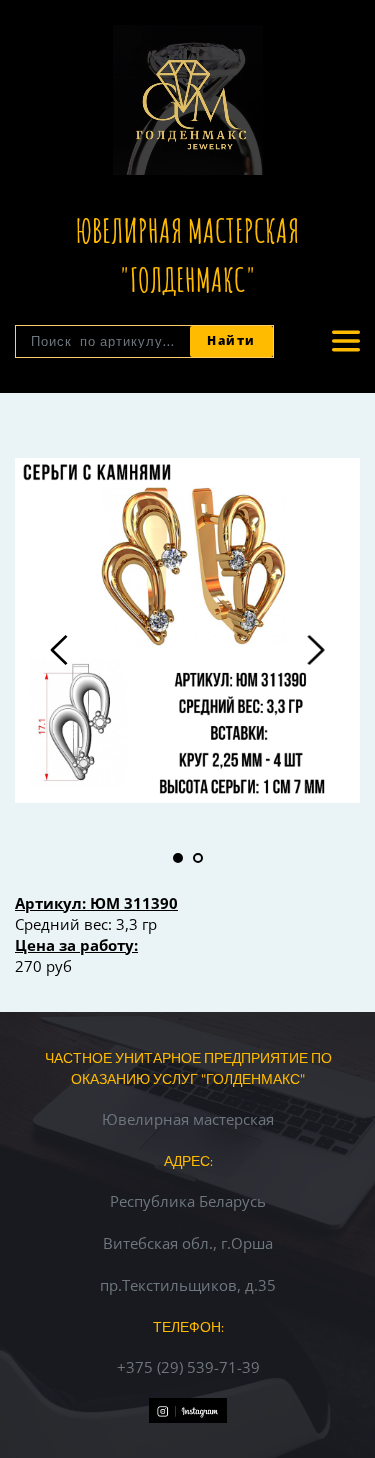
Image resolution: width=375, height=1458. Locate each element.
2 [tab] (198, 858)
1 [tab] (178, 858)
